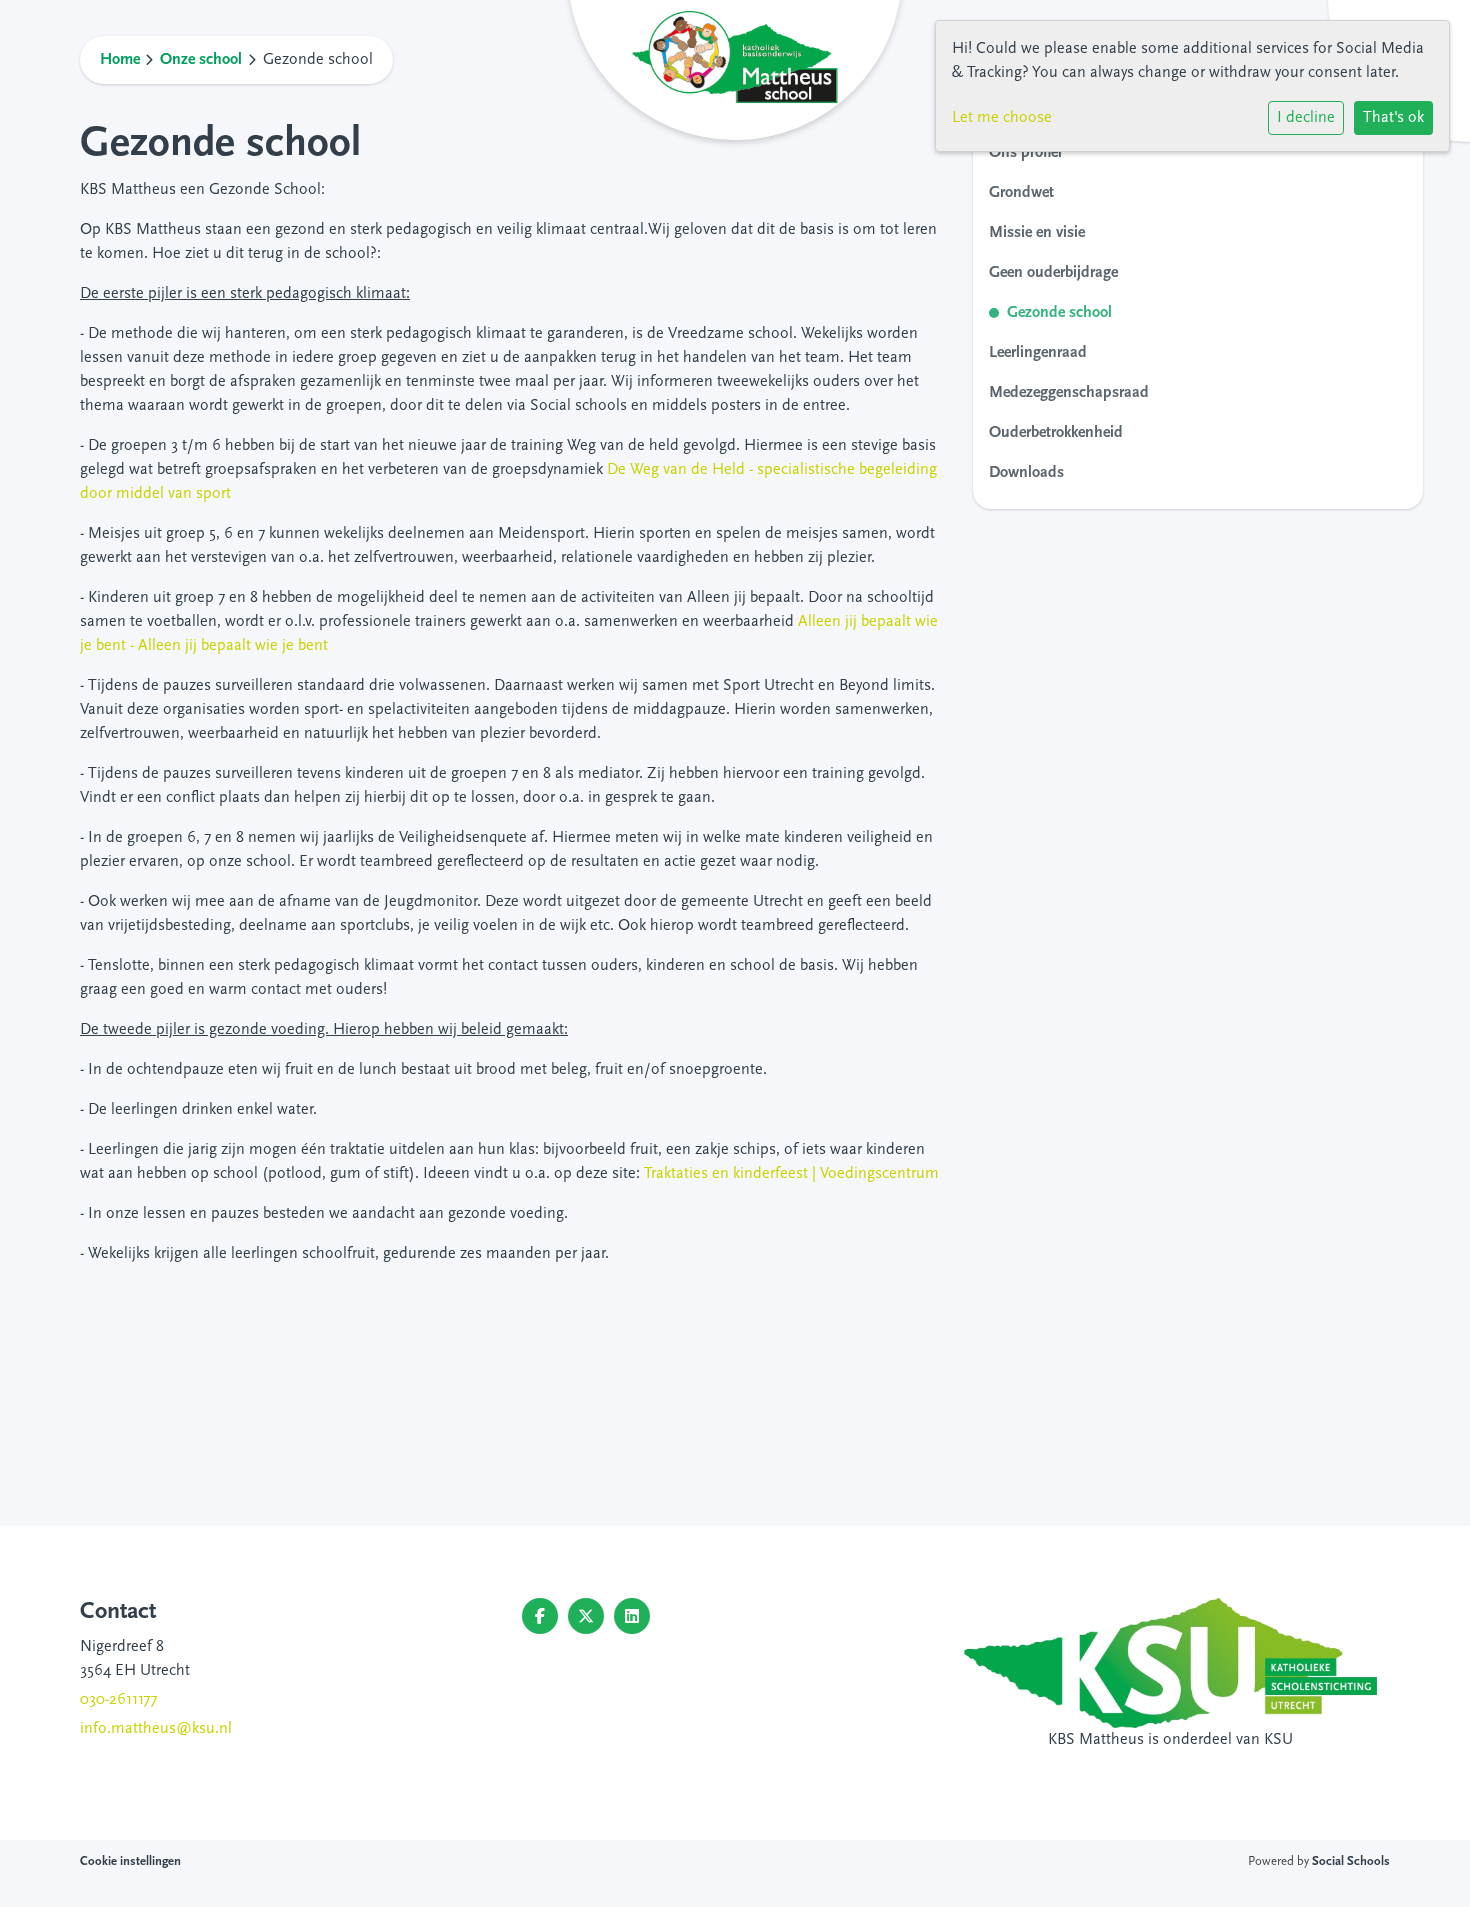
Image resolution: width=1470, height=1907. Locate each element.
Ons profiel (1025, 153)
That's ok (1393, 118)
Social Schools (1351, 1861)
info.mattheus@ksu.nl (156, 1729)
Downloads (1026, 473)
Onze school (201, 60)
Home (120, 60)
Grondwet (1021, 193)
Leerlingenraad (1038, 353)
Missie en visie (1037, 233)
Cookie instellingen (130, 1861)
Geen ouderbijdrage (1053, 273)
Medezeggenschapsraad (1069, 393)
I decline (1306, 118)
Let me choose (1002, 118)
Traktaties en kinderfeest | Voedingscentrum (791, 1174)
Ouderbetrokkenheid (1056, 433)
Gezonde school (1059, 313)
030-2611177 (118, 1700)
